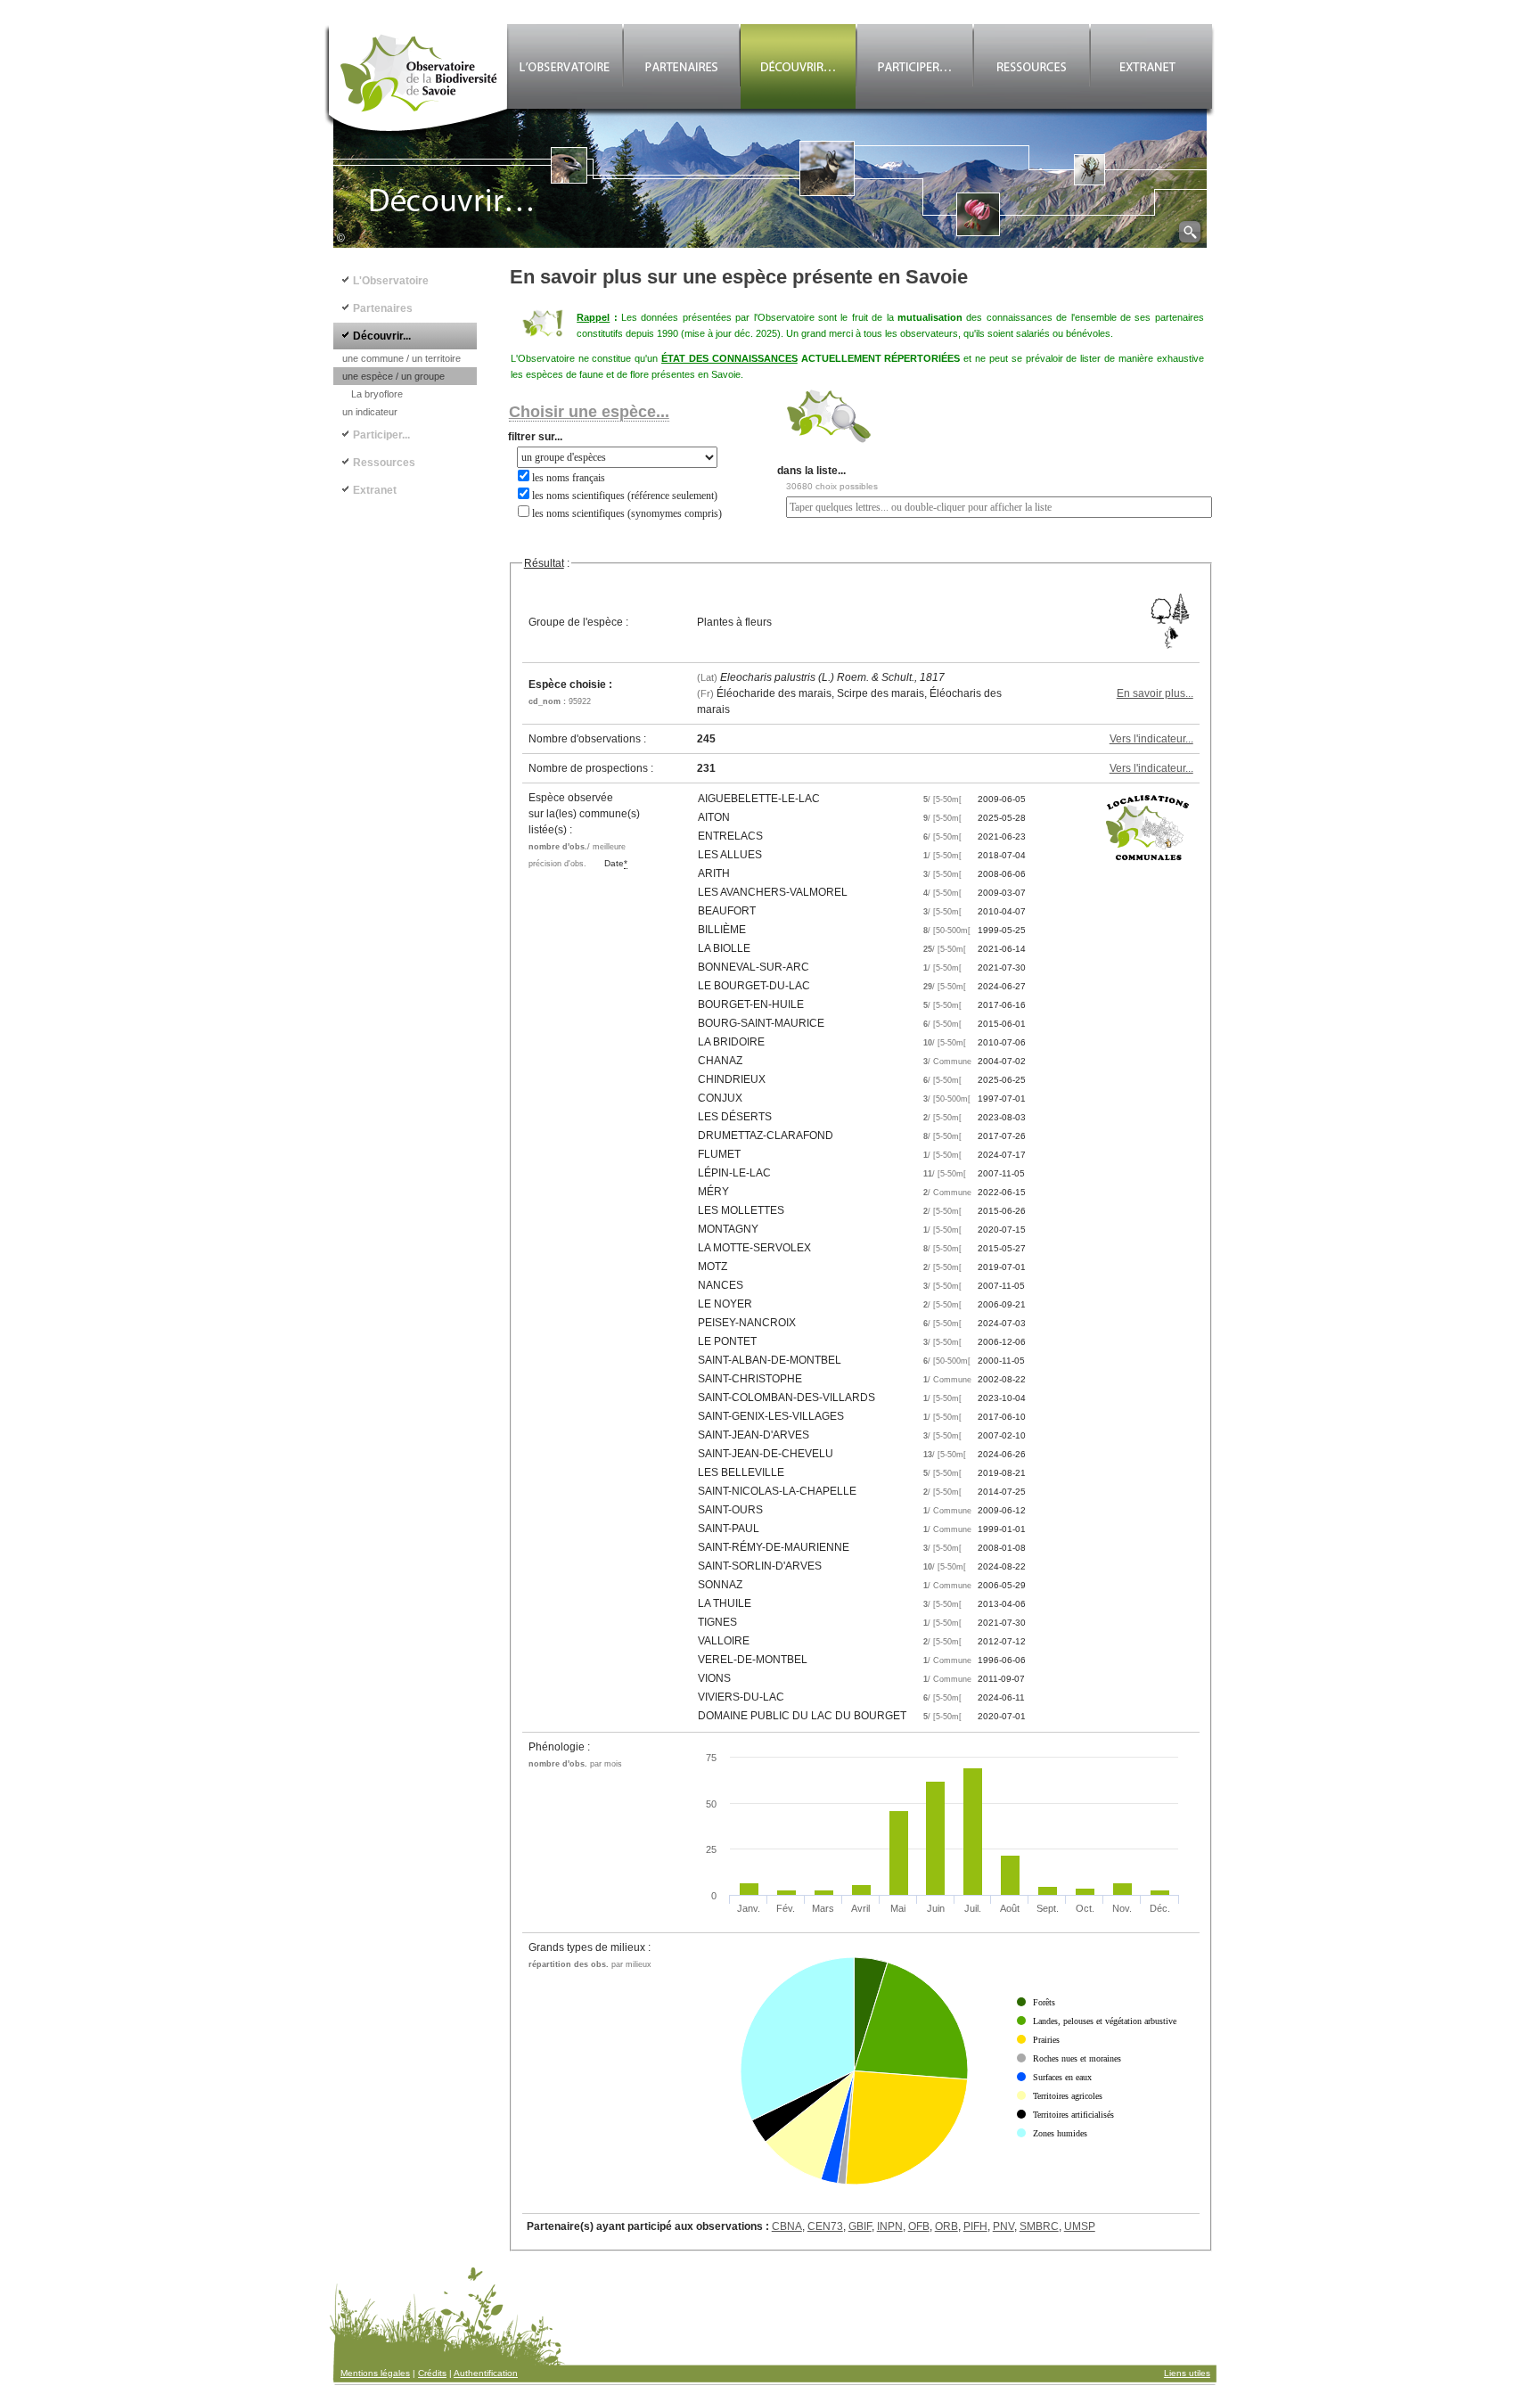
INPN (890, 2226)
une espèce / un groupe (393, 376)
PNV (1003, 2226)
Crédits (432, 2373)
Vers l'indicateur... (1151, 739)
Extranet (375, 490)
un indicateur (370, 412)
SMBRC (1039, 2226)
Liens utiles (1187, 2373)
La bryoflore (377, 394)
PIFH (975, 2226)
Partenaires (383, 308)
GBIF (860, 2226)
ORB (946, 2226)
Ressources (384, 463)
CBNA (787, 2226)
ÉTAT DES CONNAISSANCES (729, 358)
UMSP (1080, 2226)
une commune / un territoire (401, 358)
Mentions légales (375, 2373)
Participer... (381, 435)
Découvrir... (382, 336)
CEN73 (825, 2226)
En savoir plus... (1155, 693)
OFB (919, 2226)
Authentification (486, 2373)
